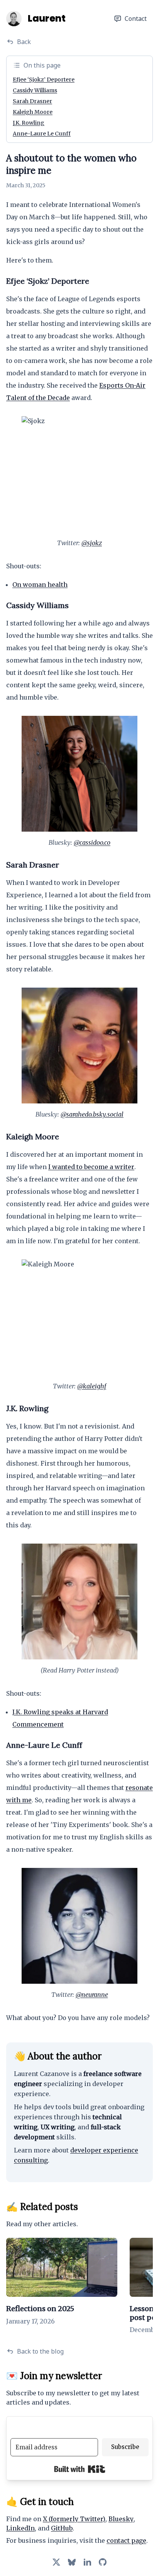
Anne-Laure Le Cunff (42, 134)
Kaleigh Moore (33, 112)
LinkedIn (20, 2528)
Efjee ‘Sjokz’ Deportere (44, 80)
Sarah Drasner (32, 101)
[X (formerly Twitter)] (56, 2562)
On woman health (40, 585)
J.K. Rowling (29, 123)
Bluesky (121, 2519)
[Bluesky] (72, 2562)
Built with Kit (80, 2469)
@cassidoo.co (92, 842)
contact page (126, 2540)
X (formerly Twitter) (74, 2519)
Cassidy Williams (35, 90)
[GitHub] (103, 2562)
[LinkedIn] (87, 2562)
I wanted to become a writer (91, 1167)
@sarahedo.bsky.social (92, 1114)
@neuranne (92, 1995)
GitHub (62, 2528)
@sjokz (92, 543)
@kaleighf (92, 1386)
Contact (136, 19)
